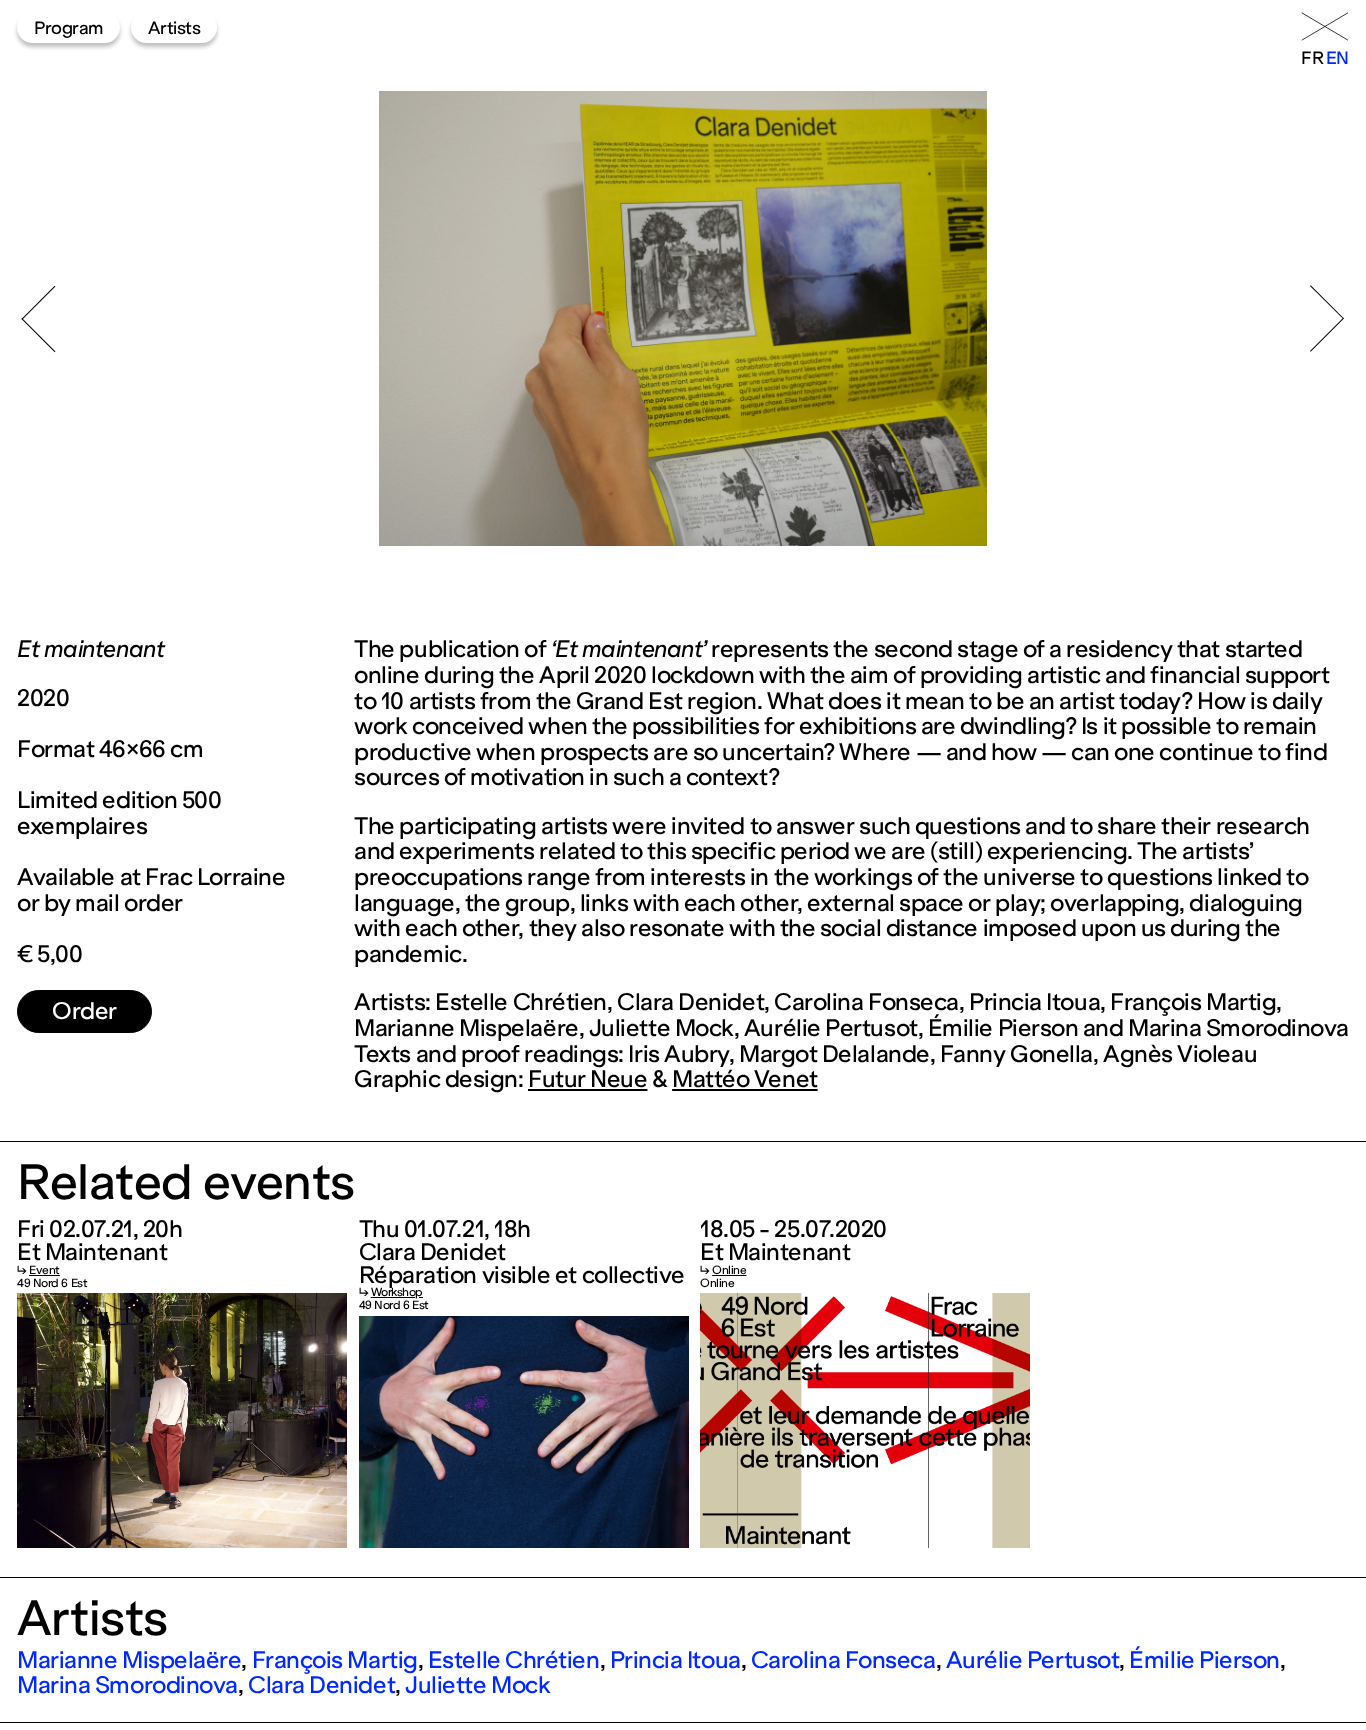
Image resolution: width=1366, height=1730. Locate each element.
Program (68, 28)
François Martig (335, 1660)
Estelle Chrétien (514, 1660)
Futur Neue (587, 1079)
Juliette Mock (477, 1685)
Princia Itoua (675, 1660)
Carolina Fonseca (843, 1660)
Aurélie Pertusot (1033, 1660)
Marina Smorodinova (127, 1685)
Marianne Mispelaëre (129, 1660)
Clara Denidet (321, 1685)
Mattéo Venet (745, 1079)
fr (1312, 58)
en (1337, 58)
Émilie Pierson (1204, 1660)
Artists (174, 28)
